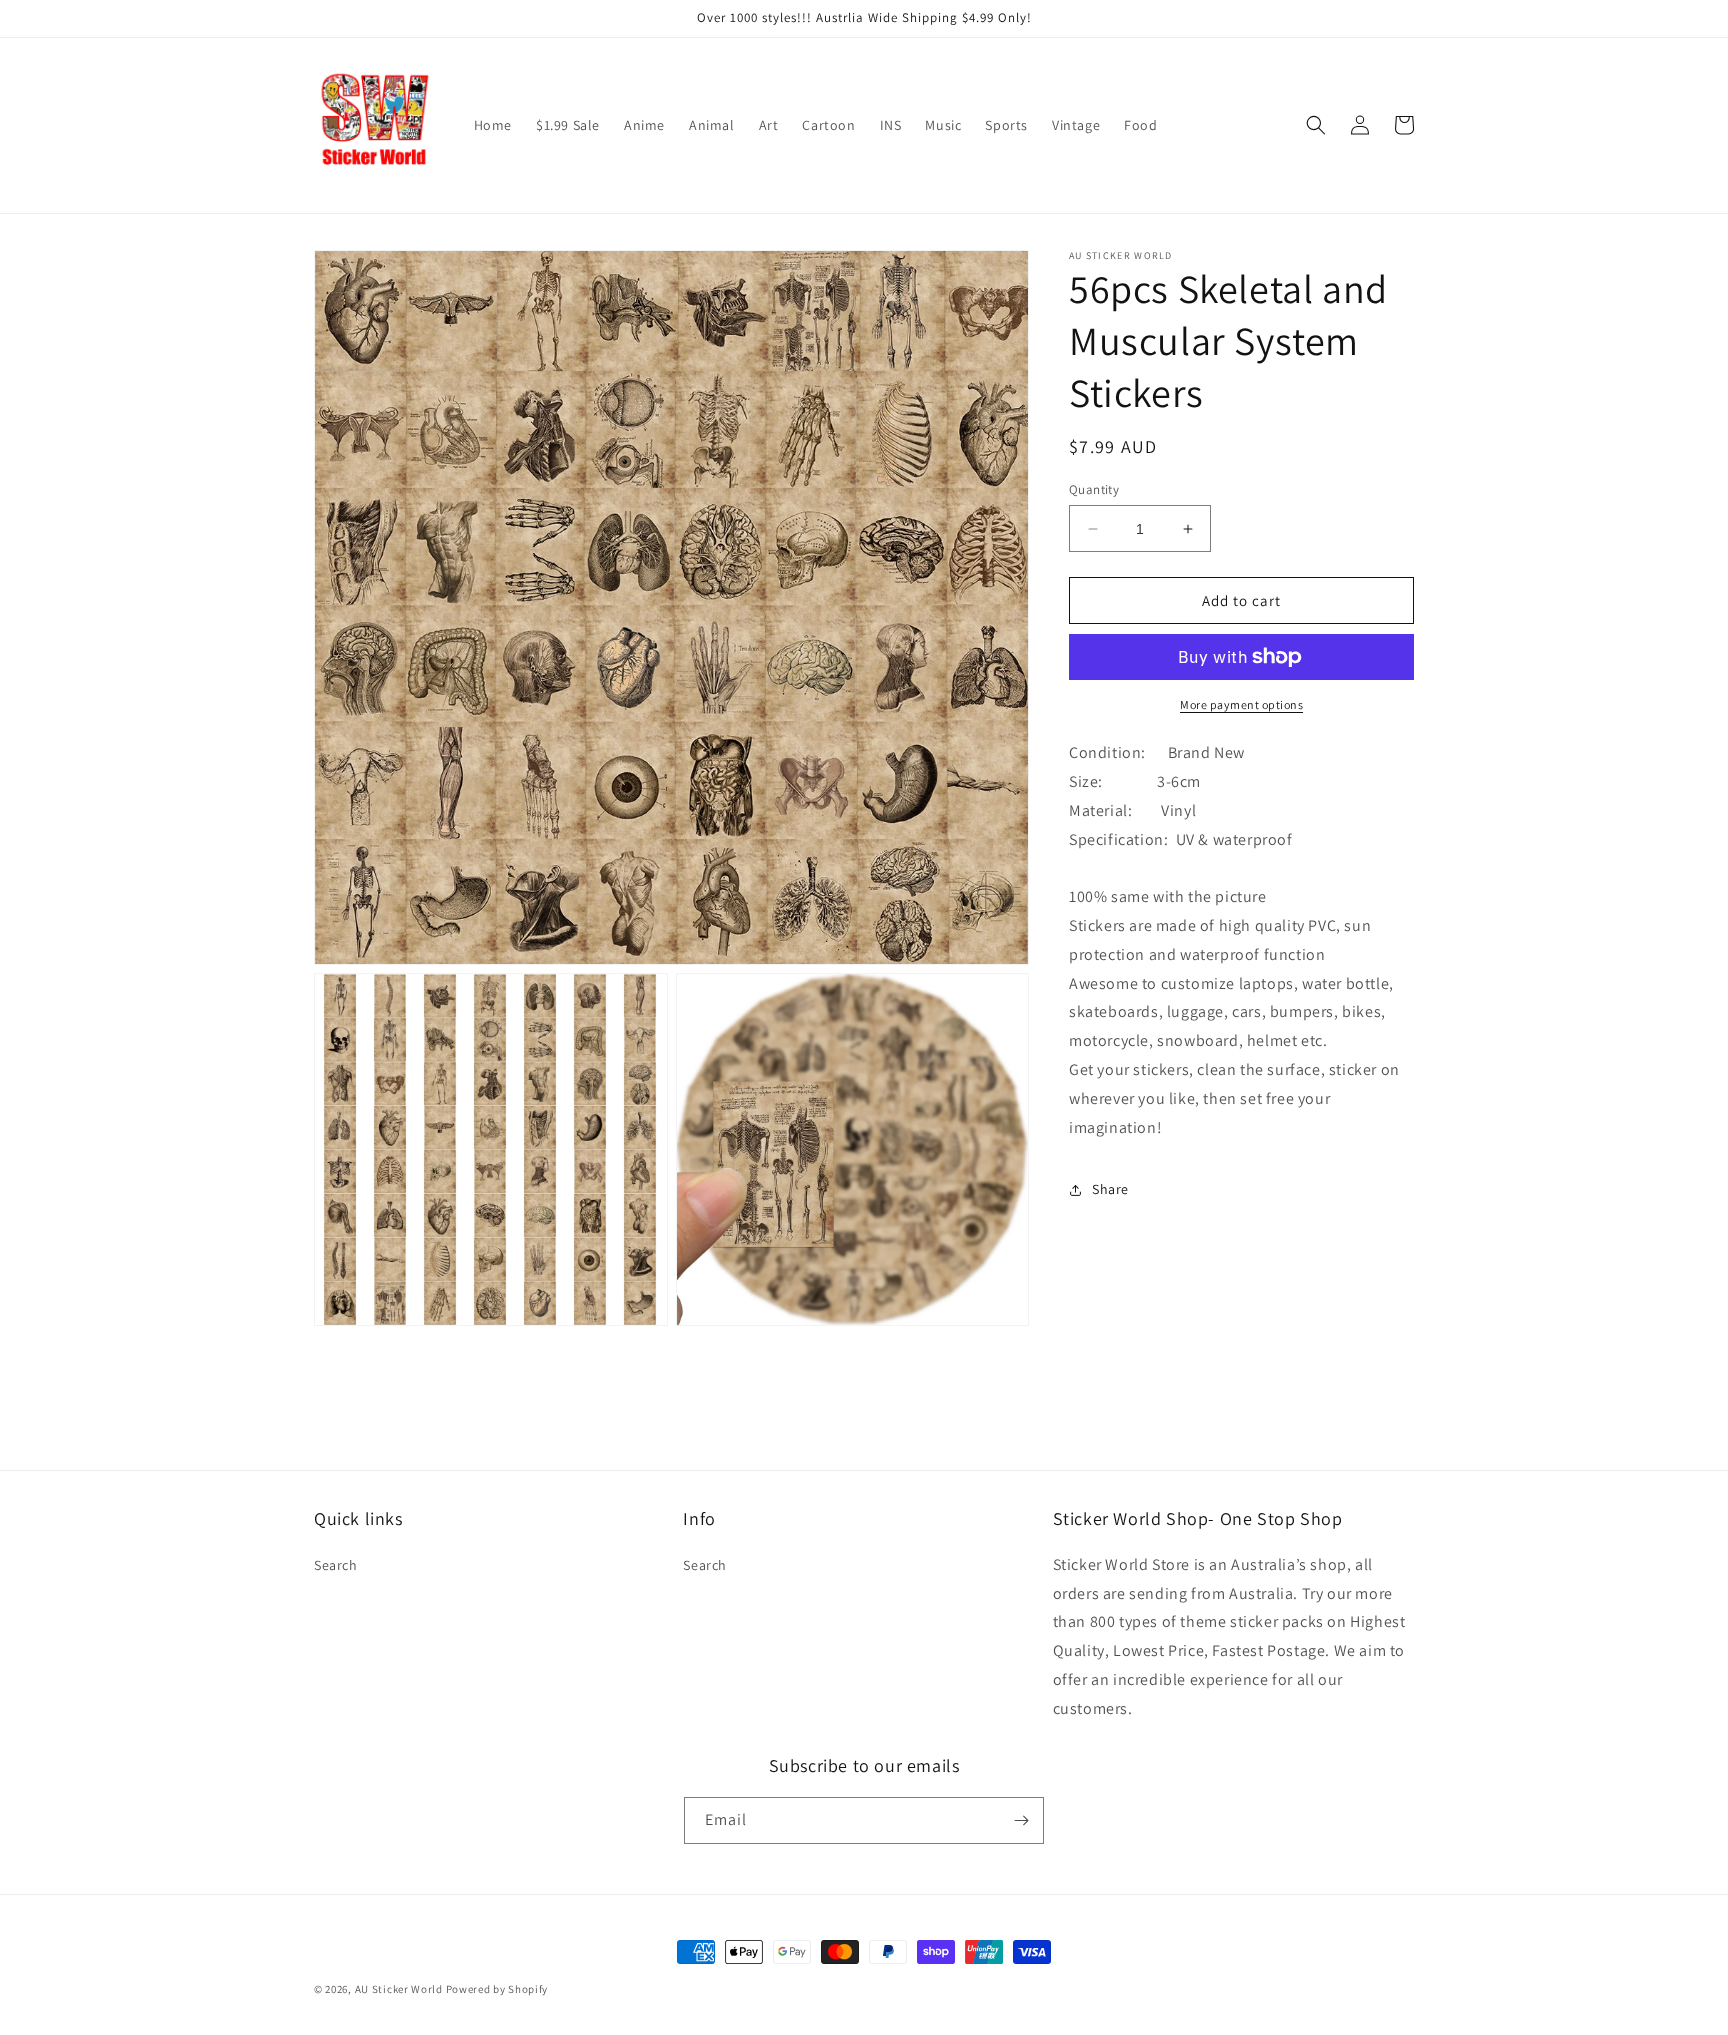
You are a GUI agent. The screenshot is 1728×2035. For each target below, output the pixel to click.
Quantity (1094, 489)
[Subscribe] (1021, 1820)
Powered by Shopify (497, 1989)
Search (336, 1565)
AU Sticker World (399, 1989)
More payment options (1241, 704)
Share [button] (1110, 1189)
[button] (1316, 125)
